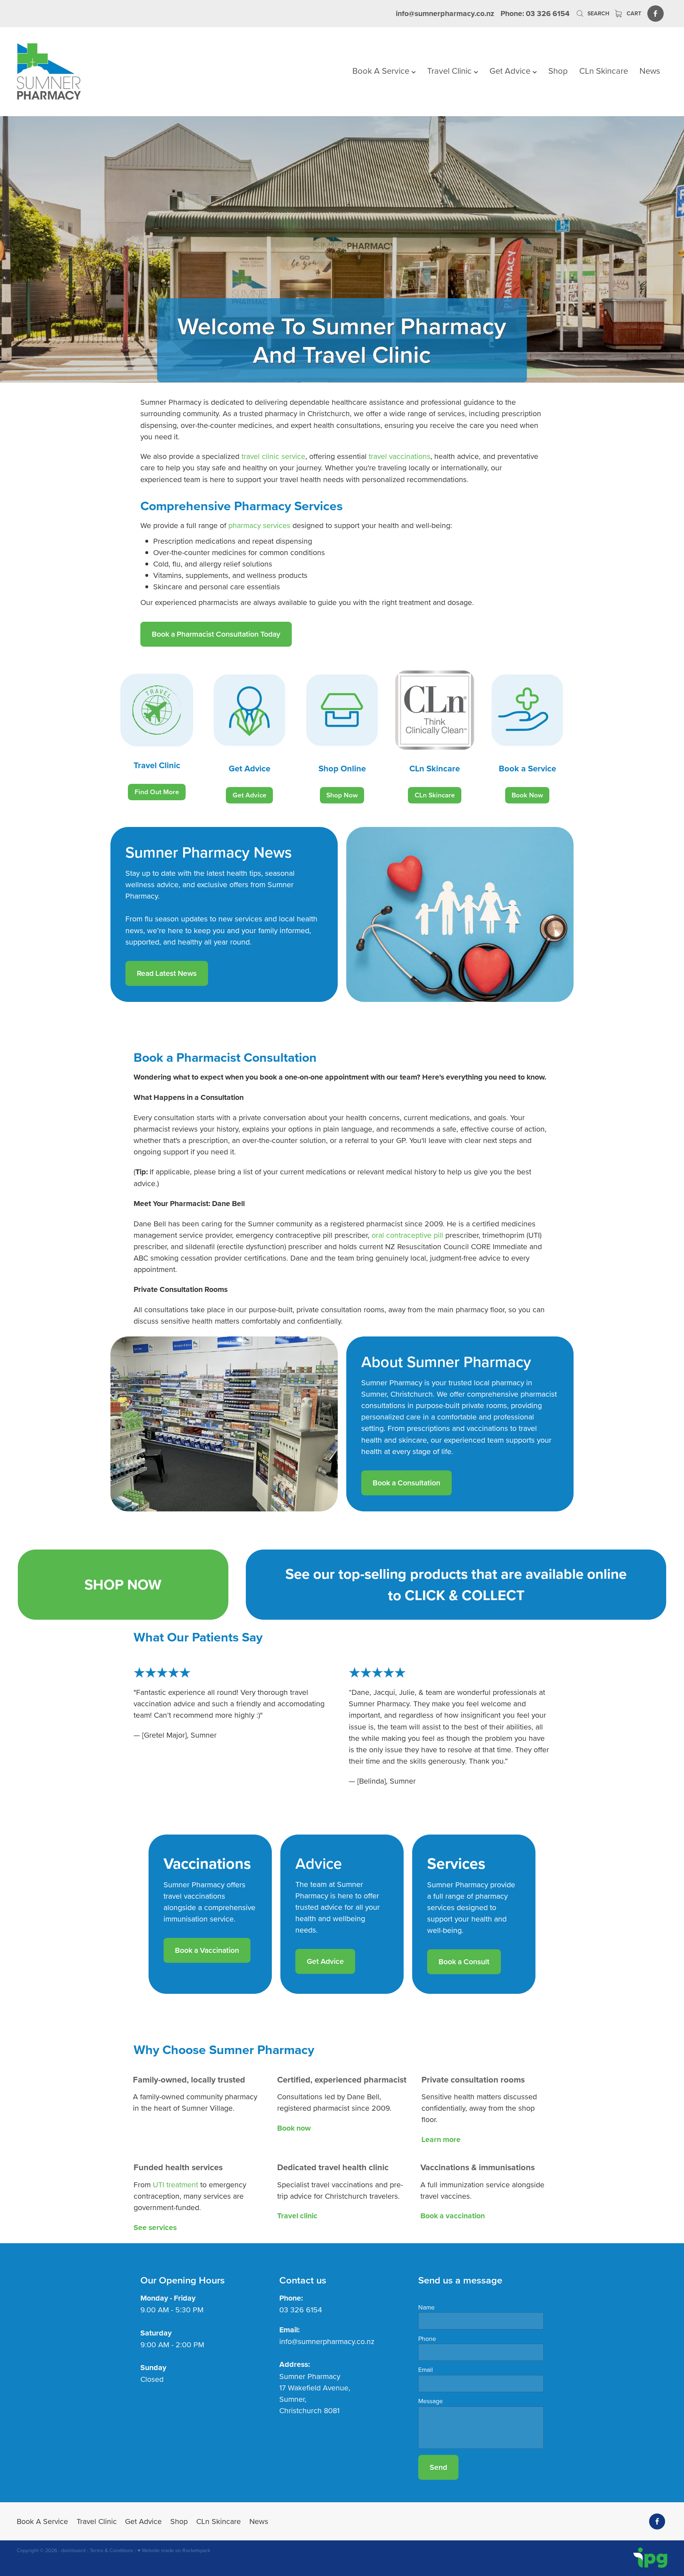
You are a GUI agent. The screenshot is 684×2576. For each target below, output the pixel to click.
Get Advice (511, 71)
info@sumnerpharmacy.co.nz (445, 13)
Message (431, 2401)
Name (426, 2307)
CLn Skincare (604, 71)
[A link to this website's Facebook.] (655, 13)
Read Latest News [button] (167, 973)
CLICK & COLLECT (465, 1595)
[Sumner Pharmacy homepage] (82, 72)
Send (438, 2467)
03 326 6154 (301, 2309)
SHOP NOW (123, 1584)
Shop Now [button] (342, 795)
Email (426, 2370)
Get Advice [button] (250, 795)
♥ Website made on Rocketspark (174, 2550)
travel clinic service (273, 456)
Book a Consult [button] (464, 1962)
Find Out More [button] (157, 792)
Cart (633, 13)
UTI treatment (175, 2184)
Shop (558, 71)
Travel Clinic (450, 71)
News (650, 71)
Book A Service (382, 71)
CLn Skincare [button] (435, 795)
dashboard (73, 2550)
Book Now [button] (527, 795)
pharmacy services (259, 525)
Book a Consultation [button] (406, 1483)
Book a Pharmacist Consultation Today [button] (216, 634)
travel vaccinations (400, 456)
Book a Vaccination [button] (207, 1950)
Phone (427, 2339)
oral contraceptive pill (407, 1235)
